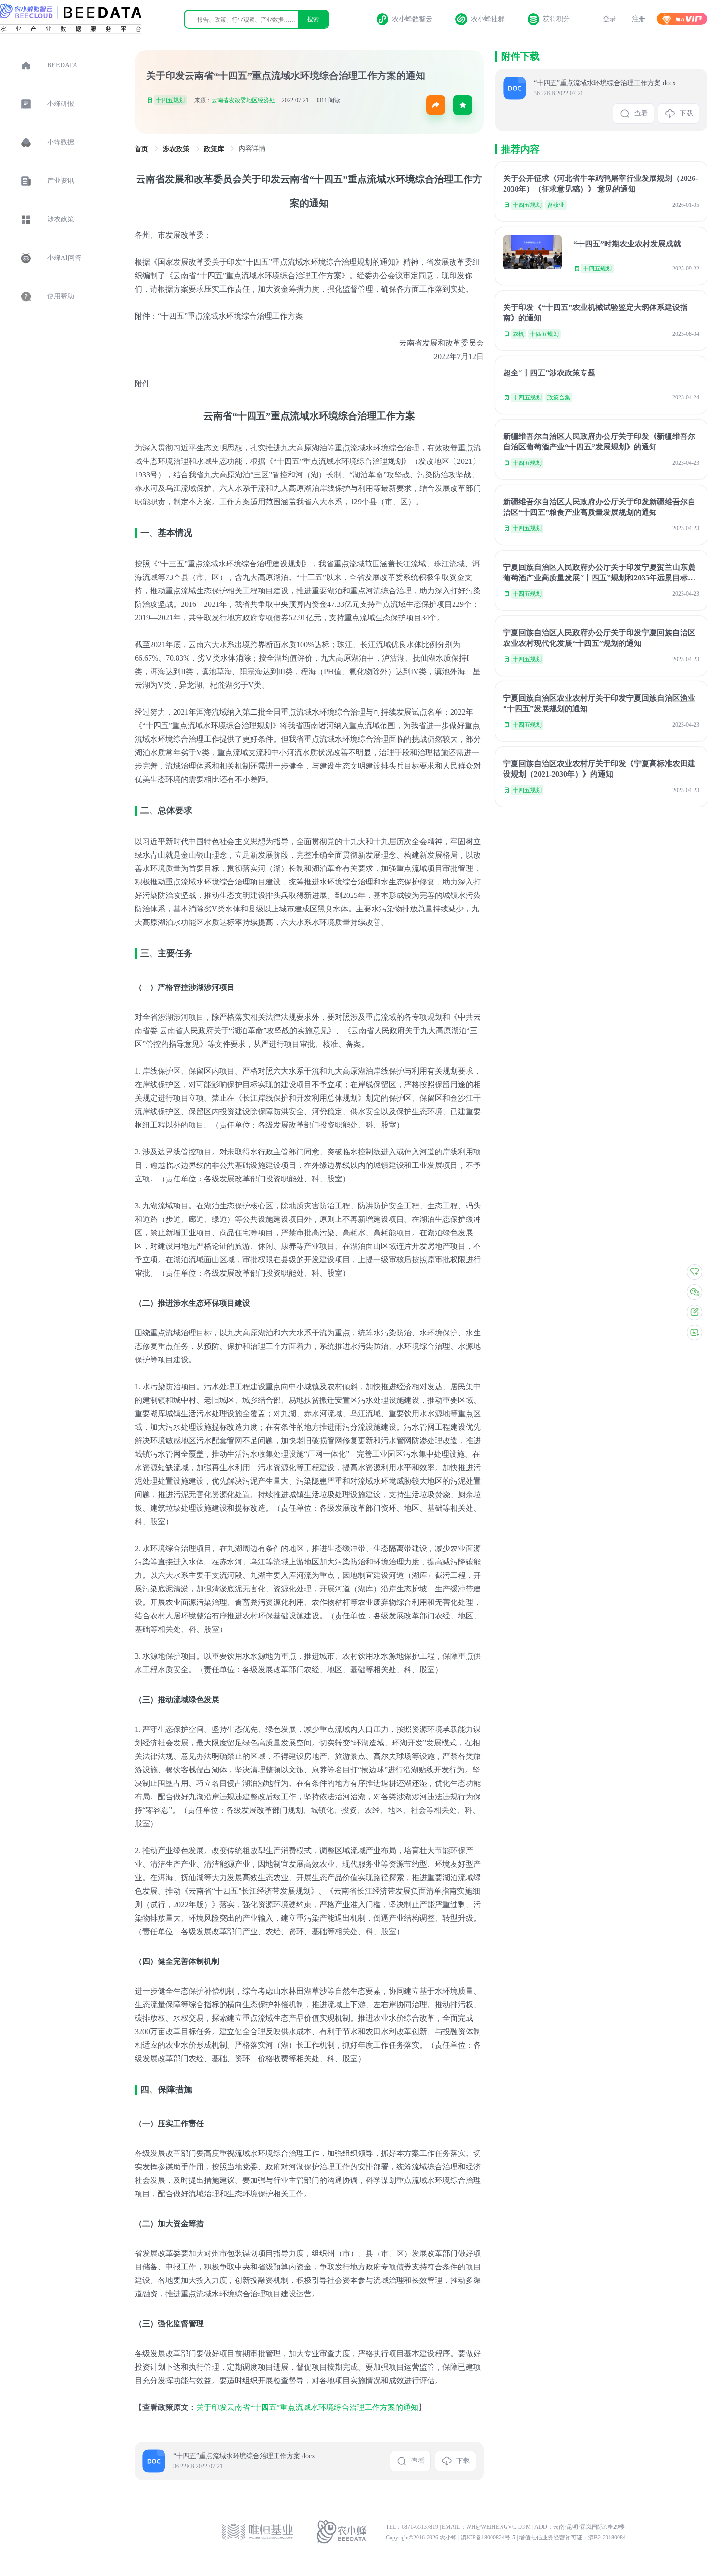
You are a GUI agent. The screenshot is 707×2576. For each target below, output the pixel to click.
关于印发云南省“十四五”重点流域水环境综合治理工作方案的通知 (307, 2407)
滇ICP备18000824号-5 (489, 2538)
